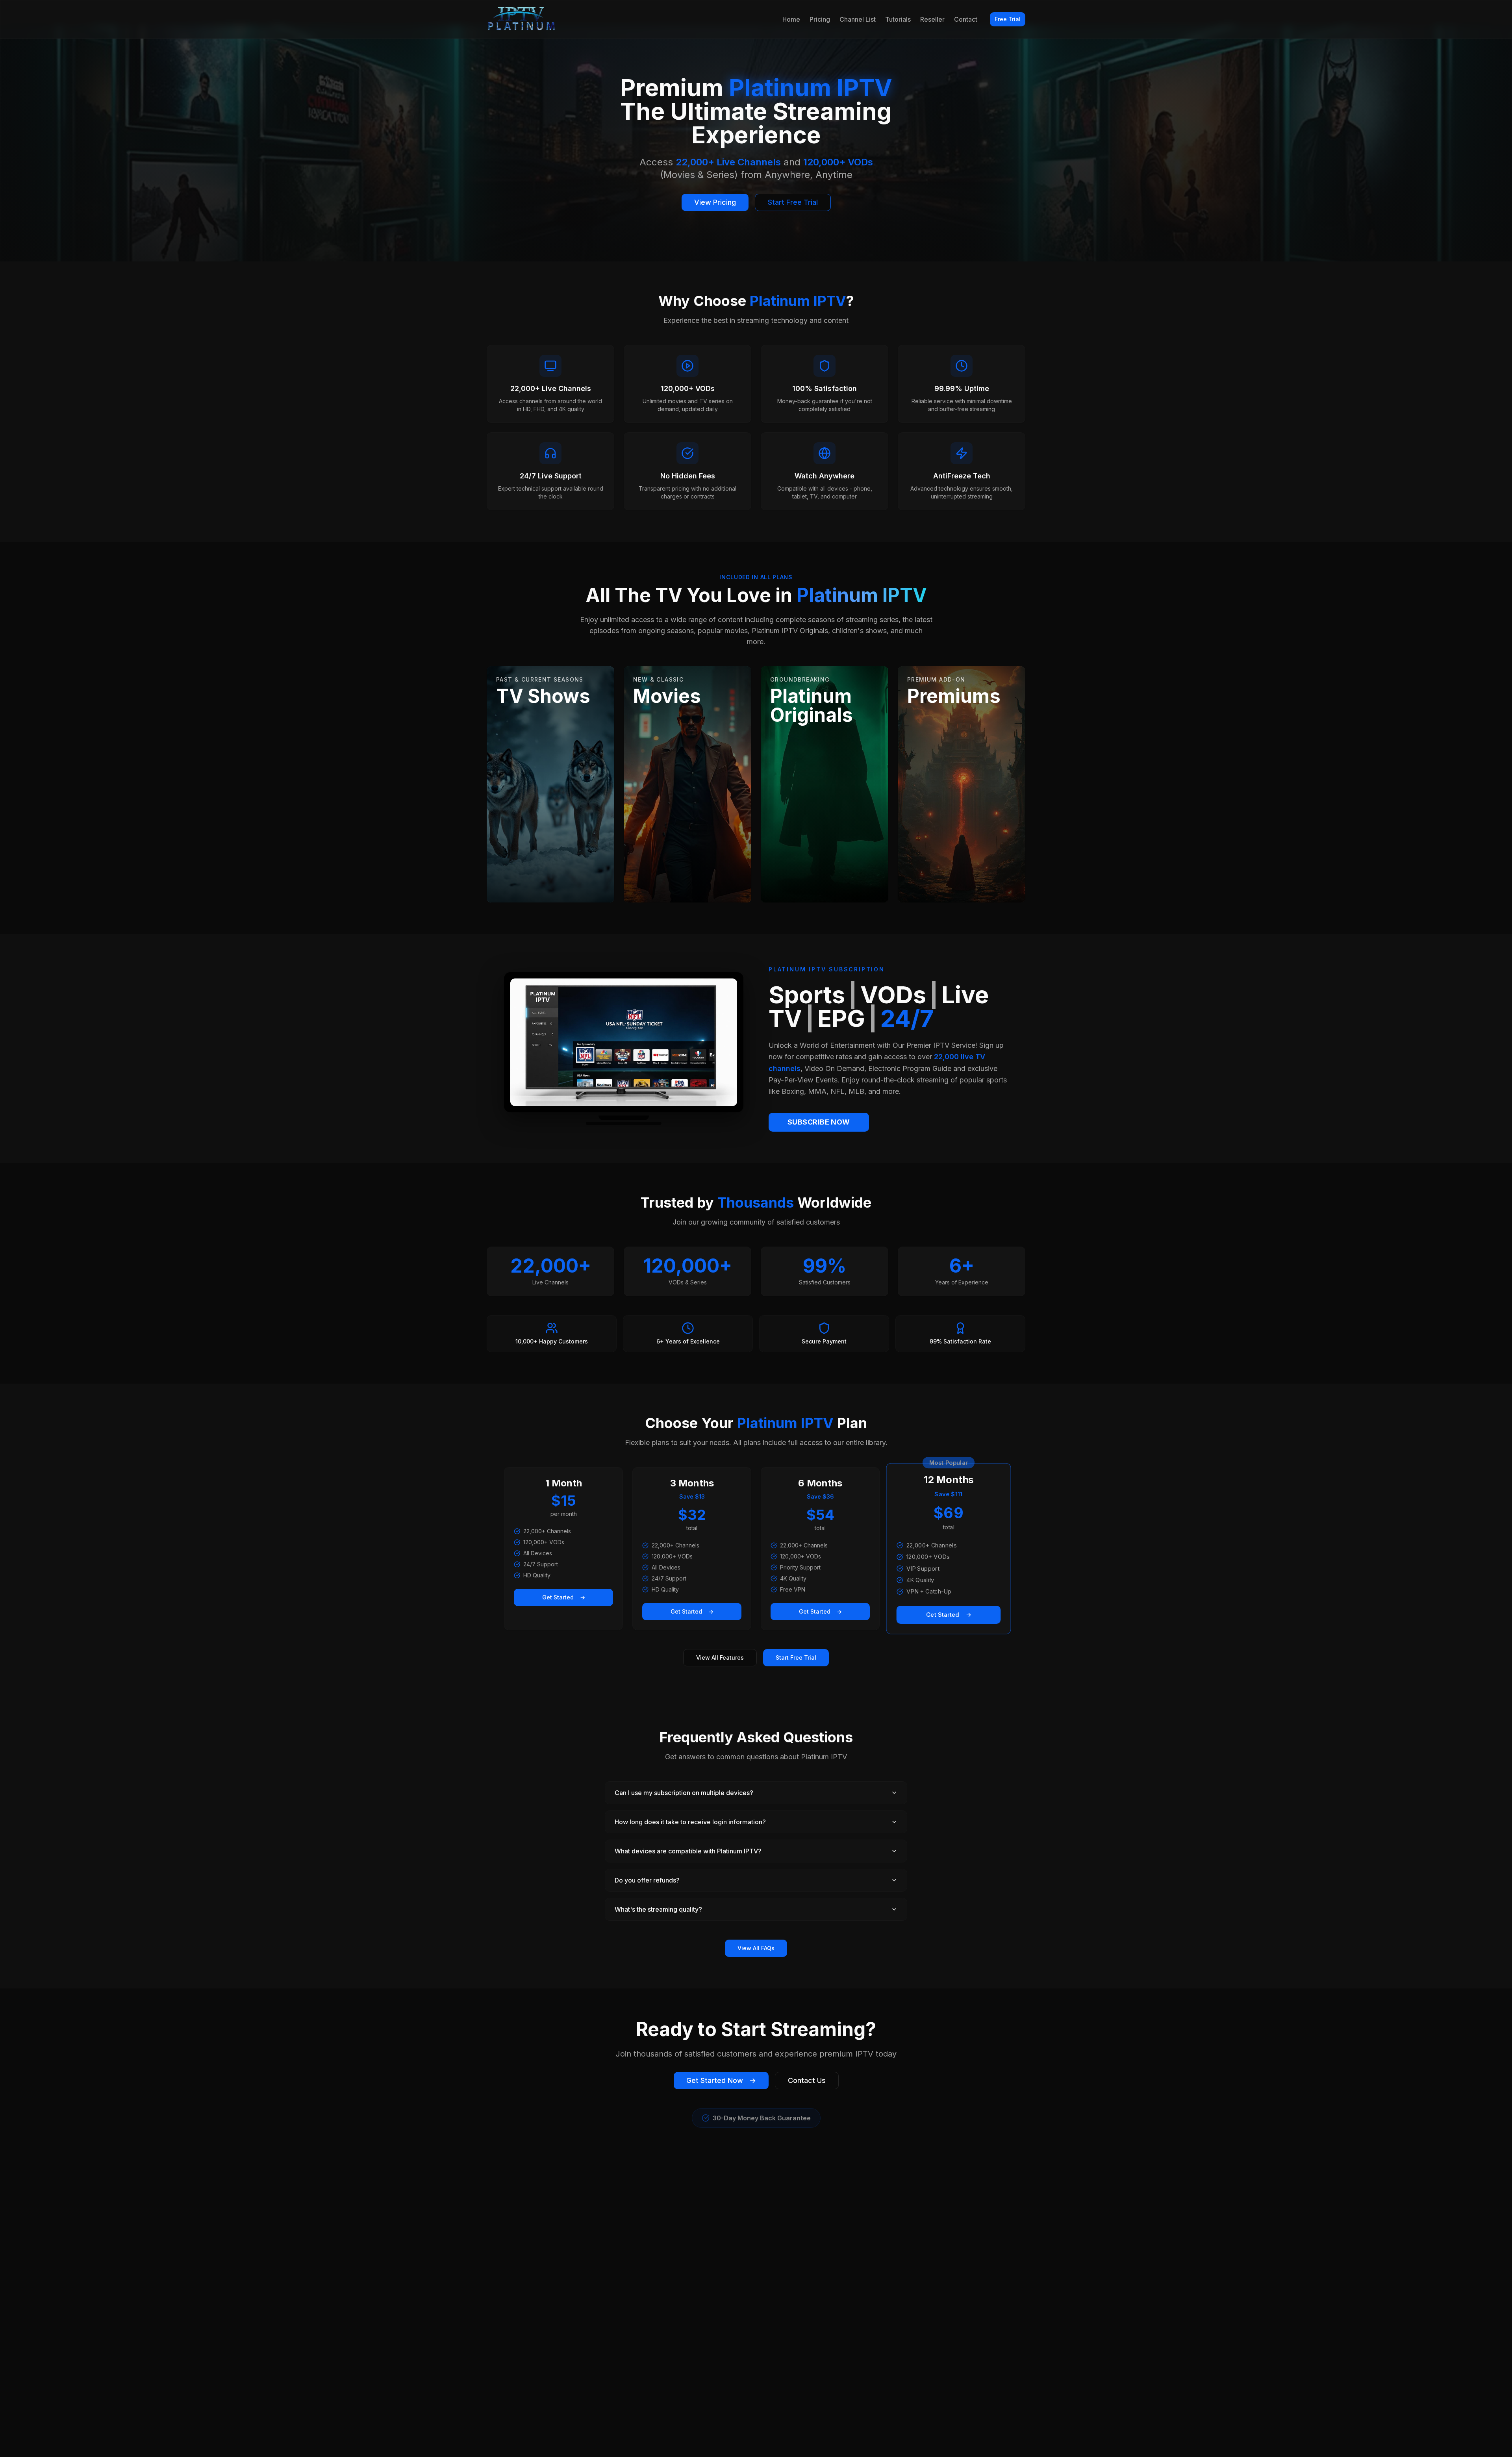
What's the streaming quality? (658, 1909)
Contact (966, 19)
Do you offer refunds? (647, 1880)
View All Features (720, 1657)
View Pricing (715, 202)
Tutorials (898, 19)
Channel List (858, 19)
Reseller (932, 19)
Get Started (564, 1597)
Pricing (820, 19)
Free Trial (1008, 19)
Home (791, 19)
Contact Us (807, 2080)
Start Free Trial (793, 202)
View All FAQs (756, 1948)
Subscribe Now (819, 1122)
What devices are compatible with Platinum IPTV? (688, 1851)
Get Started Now (721, 2080)
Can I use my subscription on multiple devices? (684, 1793)
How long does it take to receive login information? (690, 1822)
